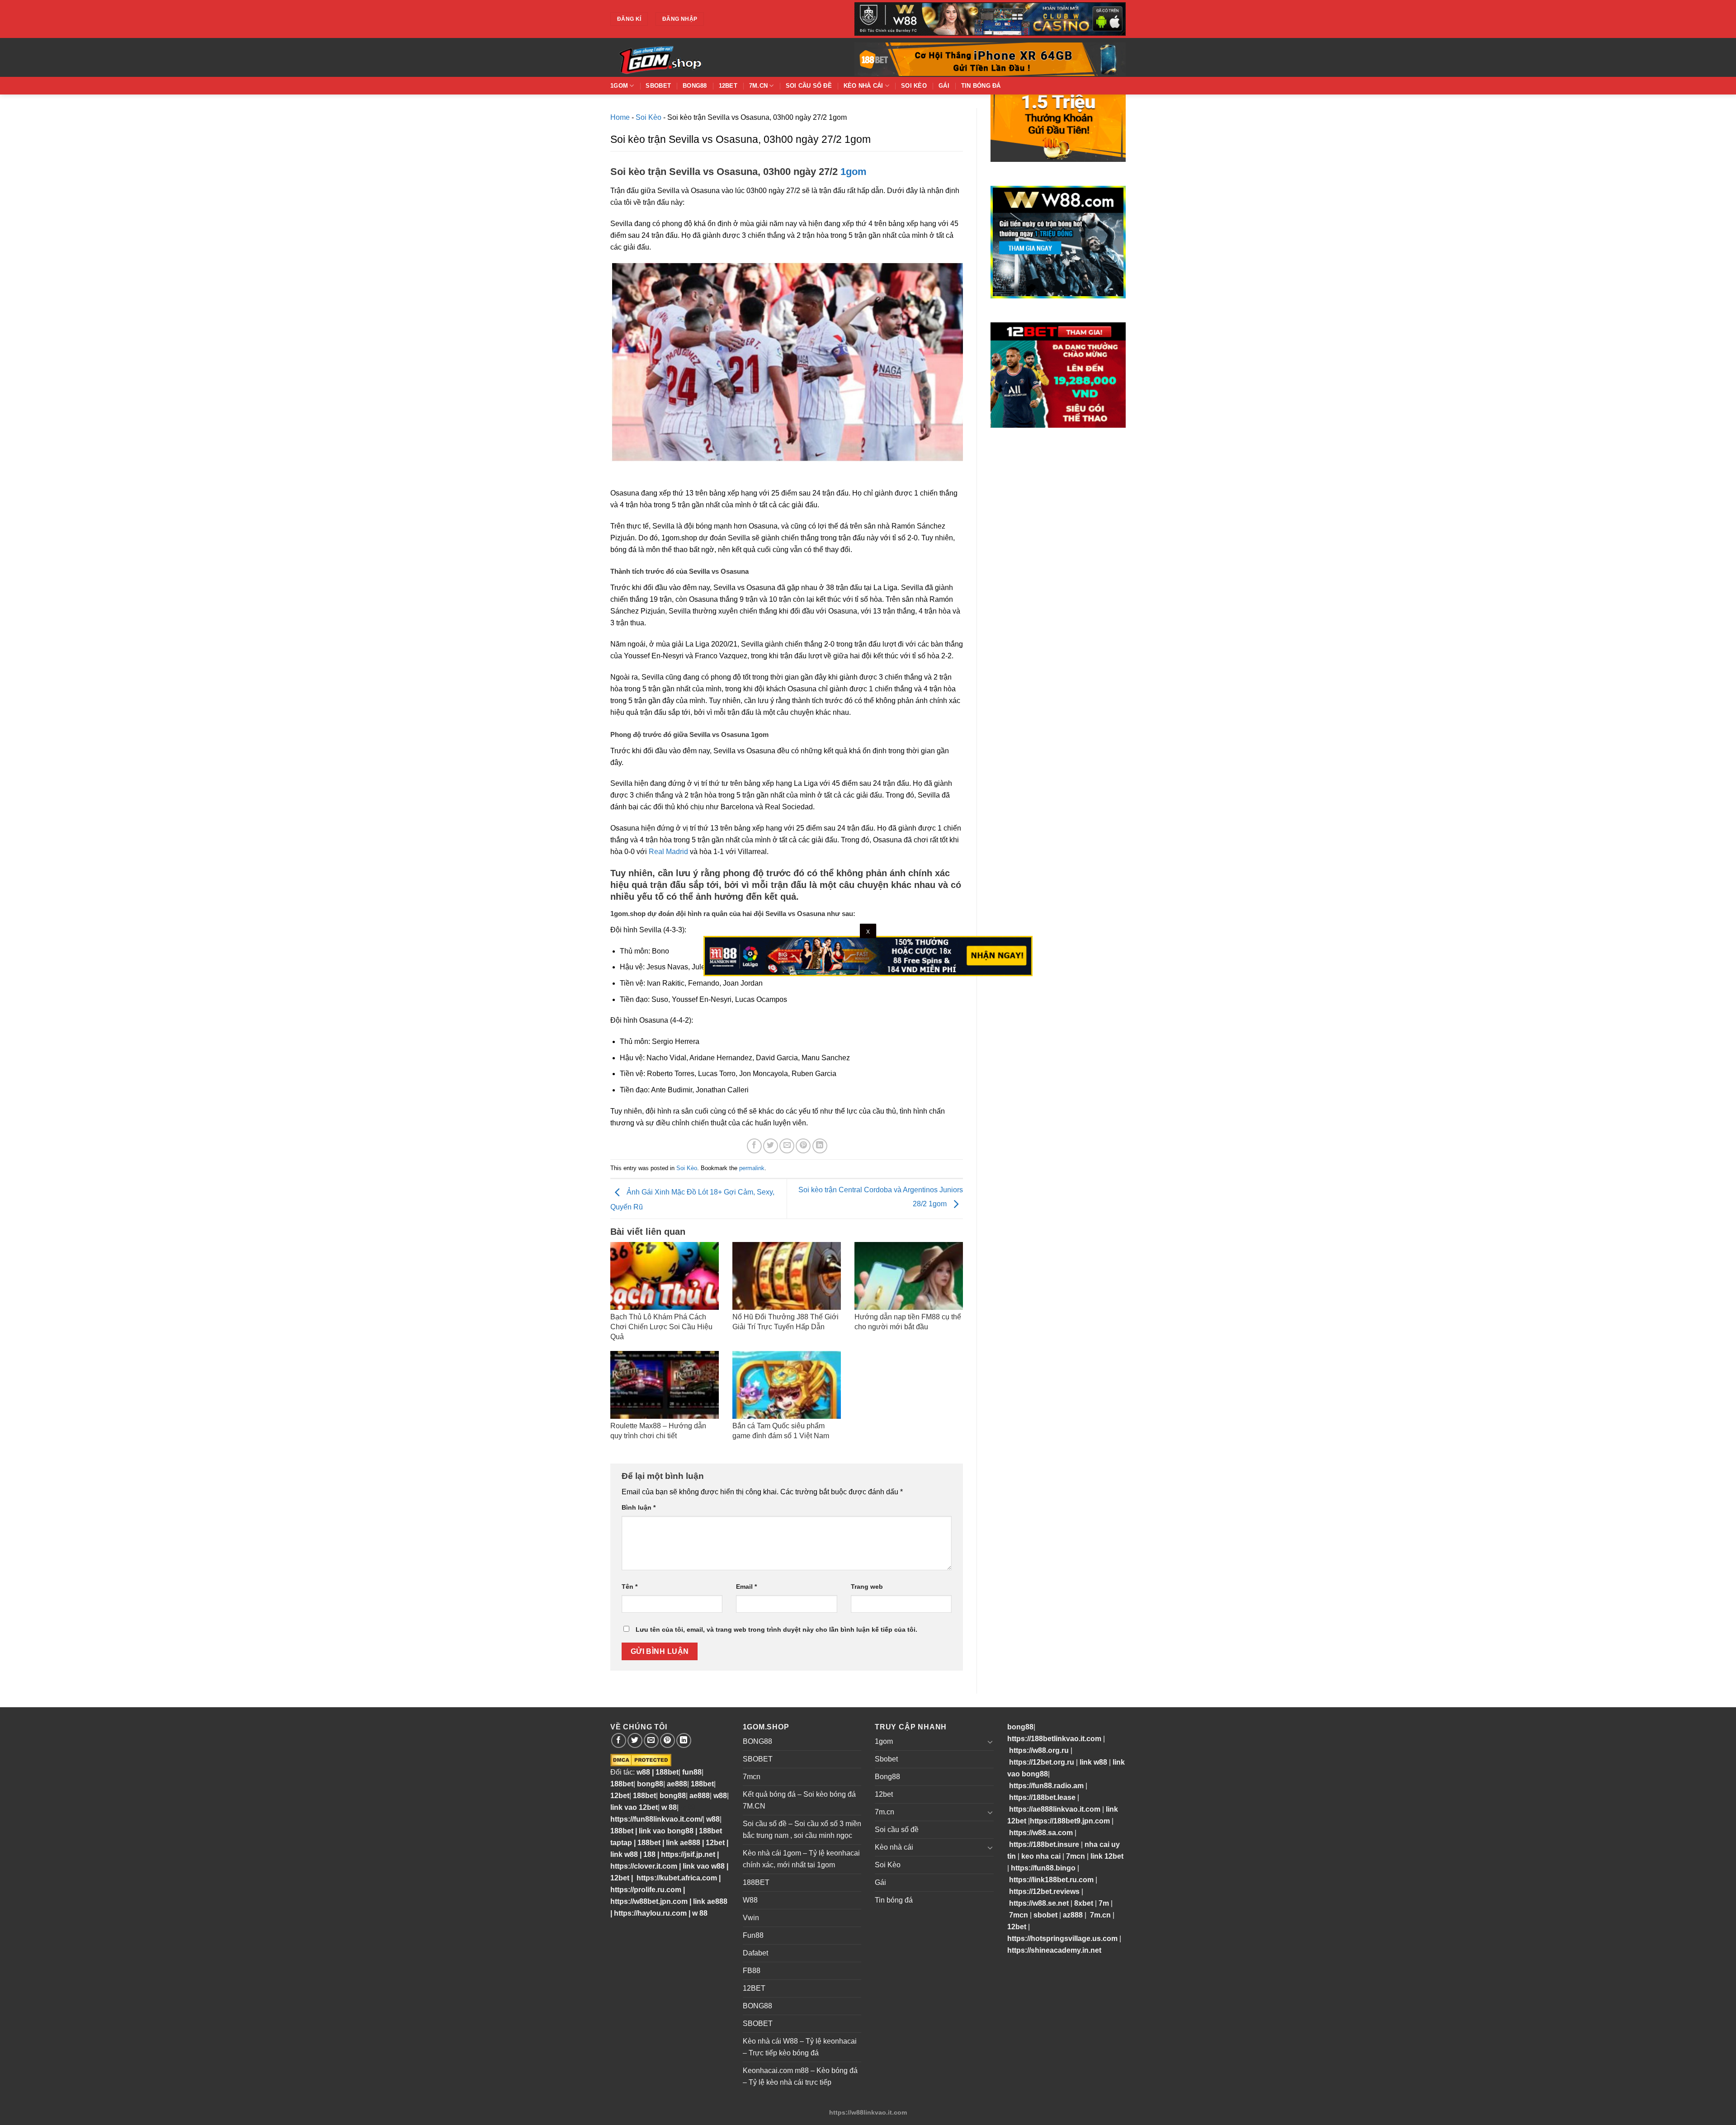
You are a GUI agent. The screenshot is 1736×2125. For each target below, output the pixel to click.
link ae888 (683, 1843)
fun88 (692, 1772)
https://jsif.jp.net (688, 1854)
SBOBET (758, 1759)
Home (620, 117)
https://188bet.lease (1042, 1797)
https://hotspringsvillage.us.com (1062, 1938)
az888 (1073, 1915)
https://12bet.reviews (1044, 1891)
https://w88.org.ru (1039, 1750)
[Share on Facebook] (754, 1146)
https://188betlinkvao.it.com (1054, 1739)
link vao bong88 (666, 1831)
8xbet (1084, 1903)
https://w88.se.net (1039, 1903)
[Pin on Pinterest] (803, 1146)
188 (649, 1854)
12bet (728, 86)
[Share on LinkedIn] (820, 1146)
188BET (756, 1882)
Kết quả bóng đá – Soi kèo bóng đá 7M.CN (799, 1800)
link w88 (624, 1854)
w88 (642, 1772)
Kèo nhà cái (863, 86)
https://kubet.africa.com (677, 1878)
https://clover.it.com (644, 1866)
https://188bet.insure (1044, 1844)
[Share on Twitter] (771, 1146)
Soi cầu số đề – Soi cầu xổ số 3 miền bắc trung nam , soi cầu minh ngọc (802, 1830)
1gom (619, 86)
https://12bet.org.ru (1042, 1762)
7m (1104, 1903)
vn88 (687, 1807)
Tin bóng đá (981, 86)
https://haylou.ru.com (650, 1913)
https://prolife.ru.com (646, 1890)
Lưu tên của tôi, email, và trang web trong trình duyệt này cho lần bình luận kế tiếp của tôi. (776, 1629)
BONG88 (757, 1741)
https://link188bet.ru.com (1051, 1880)
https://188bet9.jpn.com (1070, 1821)
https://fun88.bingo (1043, 1868)
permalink (752, 1168)
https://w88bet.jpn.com (649, 1901)
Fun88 (753, 1935)
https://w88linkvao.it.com (868, 2112)
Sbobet (658, 86)
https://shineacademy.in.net (1054, 1950)
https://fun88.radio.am (1046, 1786)
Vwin (751, 1918)
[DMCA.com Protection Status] (641, 1760)
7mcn (752, 1777)
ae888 (677, 1784)
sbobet (1045, 1915)
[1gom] (692, 57)
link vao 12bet (634, 1807)
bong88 (650, 1784)
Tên (630, 1587)
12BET (754, 1988)
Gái (944, 86)
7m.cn (758, 86)
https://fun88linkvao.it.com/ (656, 1819)
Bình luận (639, 1507)
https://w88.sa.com (1041, 1833)
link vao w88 (704, 1866)
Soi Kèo (914, 86)
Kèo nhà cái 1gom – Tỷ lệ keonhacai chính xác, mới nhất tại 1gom (801, 1859)
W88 (750, 1900)
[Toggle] (990, 1742)
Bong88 (695, 86)
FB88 (752, 1971)
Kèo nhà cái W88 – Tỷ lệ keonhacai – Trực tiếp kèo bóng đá (800, 2047)
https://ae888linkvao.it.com (1055, 1809)
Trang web (867, 1587)
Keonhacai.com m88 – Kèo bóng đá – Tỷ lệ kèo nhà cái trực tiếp (800, 2076)
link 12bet (1107, 1856)
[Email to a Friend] (787, 1146)
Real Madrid (668, 852)
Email (746, 1587)
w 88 (669, 1807)
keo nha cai (1041, 1856)
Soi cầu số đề (809, 86)
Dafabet (755, 1953)
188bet (667, 1772)
